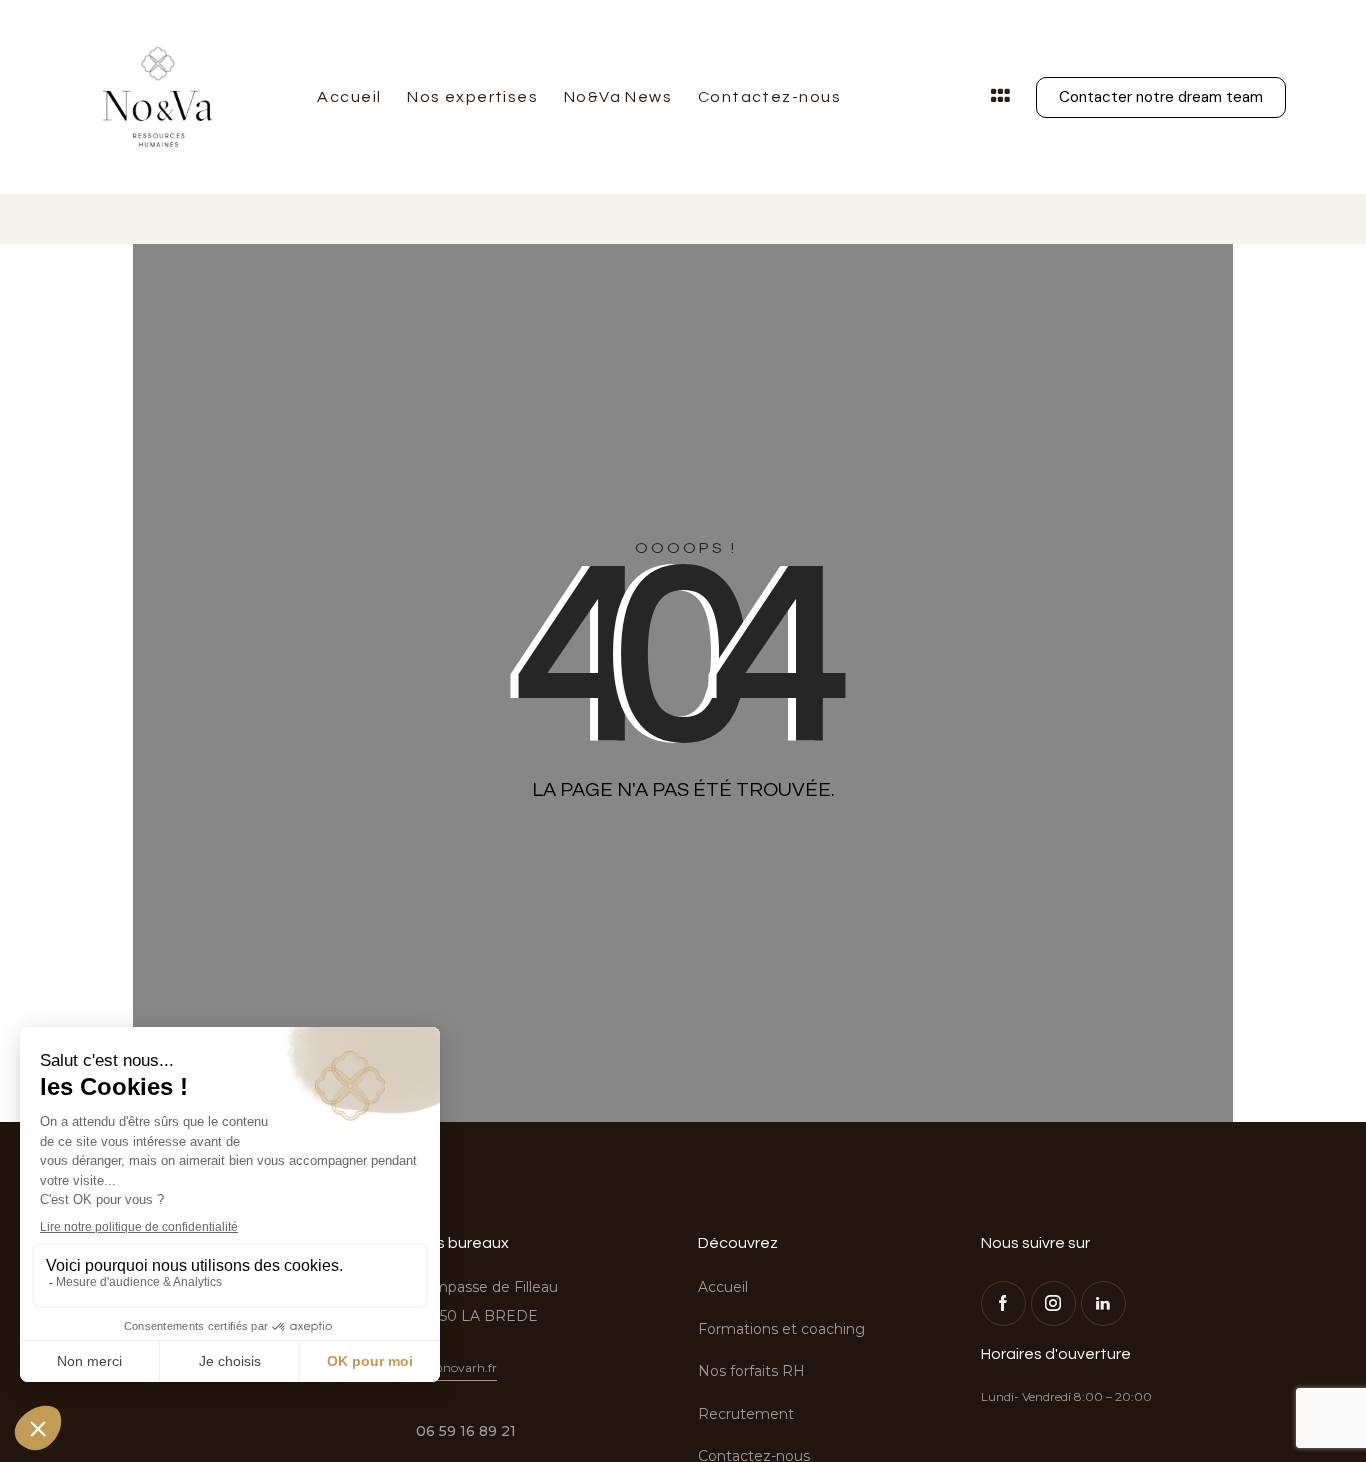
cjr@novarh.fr (456, 1367)
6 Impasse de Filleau (487, 1287)
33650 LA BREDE (477, 1316)
